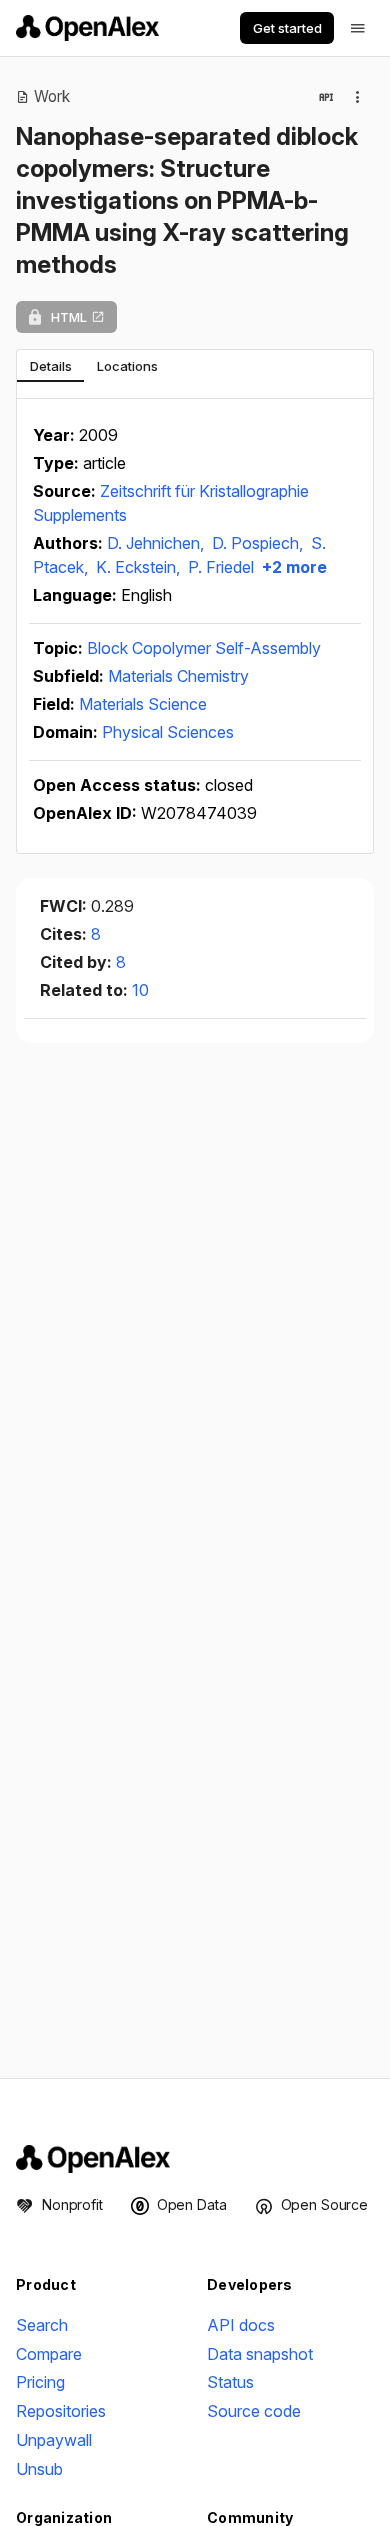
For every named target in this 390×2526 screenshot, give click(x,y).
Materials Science (143, 704)
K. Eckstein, (140, 567)
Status (230, 2382)
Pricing (40, 2382)
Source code (254, 2411)
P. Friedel (221, 567)
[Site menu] (358, 28)
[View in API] (326, 97)
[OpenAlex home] (87, 28)
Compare (49, 2354)
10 (140, 990)
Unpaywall (54, 2440)
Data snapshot (260, 2354)
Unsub (39, 2469)
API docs (241, 2325)
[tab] (50, 366)
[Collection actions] (358, 97)
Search (42, 2325)
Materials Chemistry (178, 676)
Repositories (61, 2411)
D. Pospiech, (259, 543)
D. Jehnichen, (157, 543)
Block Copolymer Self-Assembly (204, 648)
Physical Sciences (168, 732)
